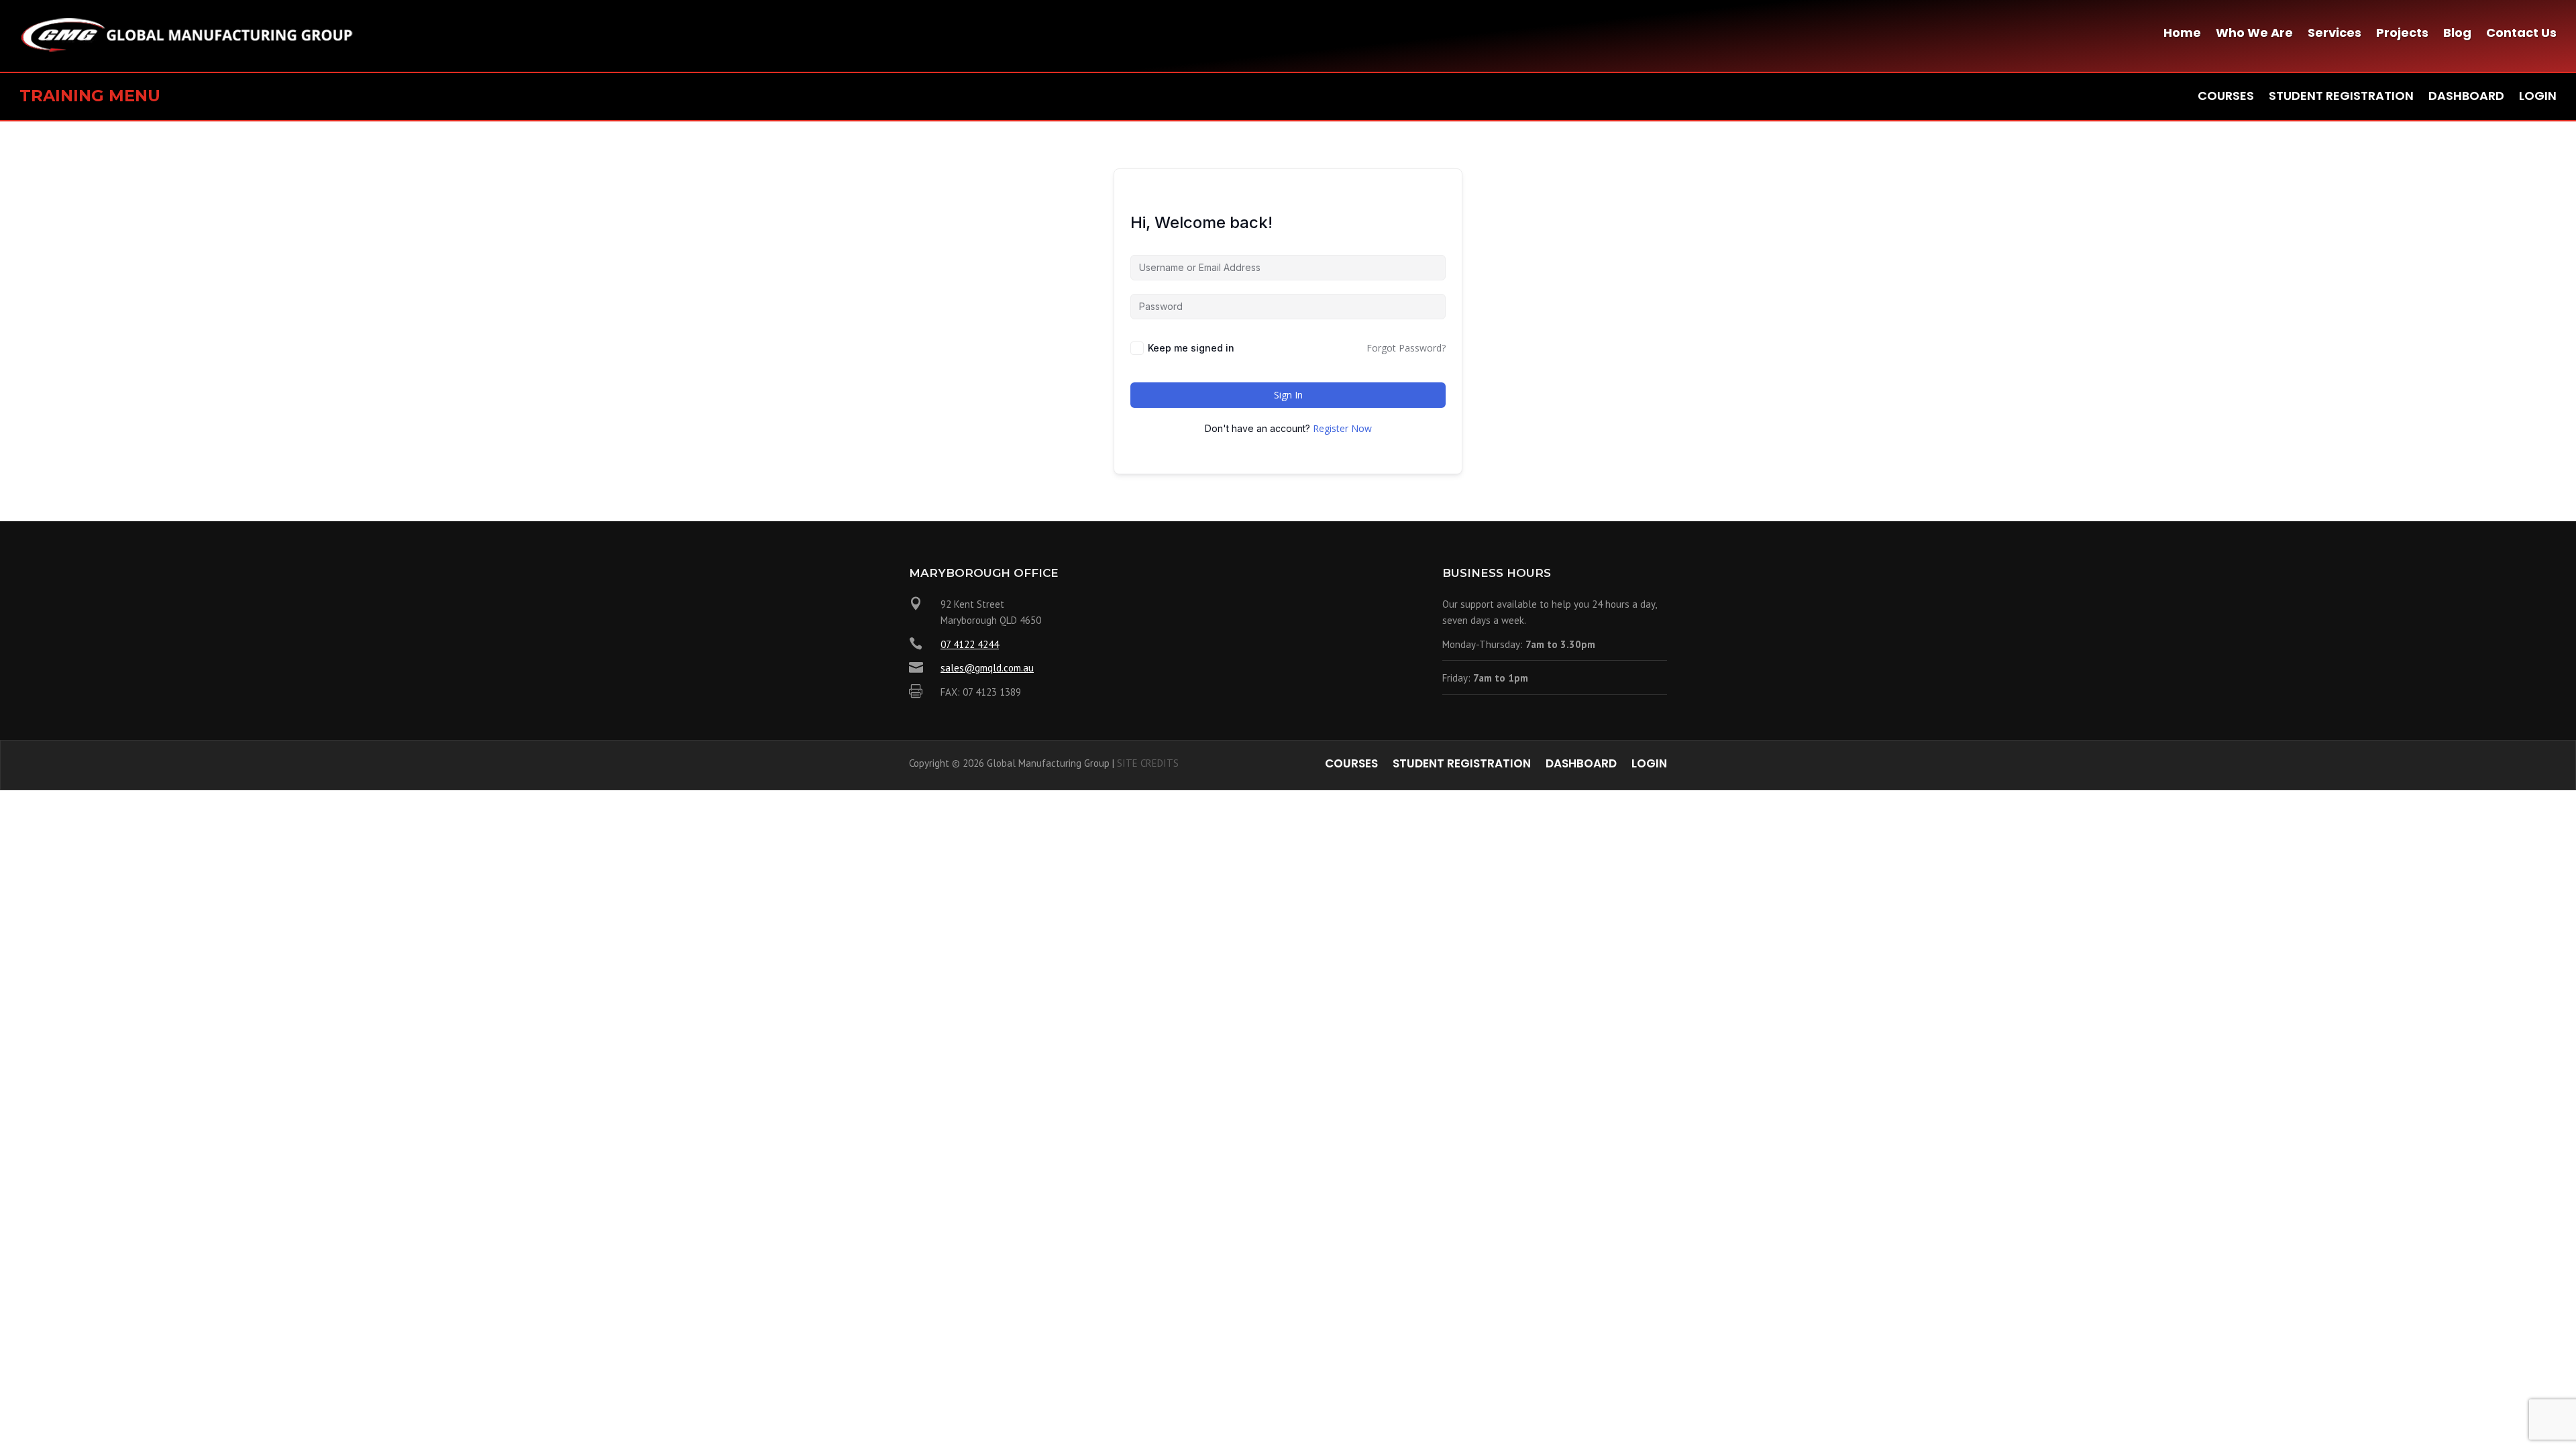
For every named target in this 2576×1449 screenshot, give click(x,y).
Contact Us (2521, 35)
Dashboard (2466, 98)
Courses (2226, 98)
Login (2538, 98)
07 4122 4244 (970, 644)
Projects (2402, 35)
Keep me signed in (1191, 348)
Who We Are (2254, 35)
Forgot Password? (1406, 348)
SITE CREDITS (1148, 763)
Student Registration (2341, 98)
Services (2334, 35)
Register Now (1342, 428)
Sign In (1288, 395)
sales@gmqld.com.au (987, 668)
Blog (2457, 35)
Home (2182, 35)
